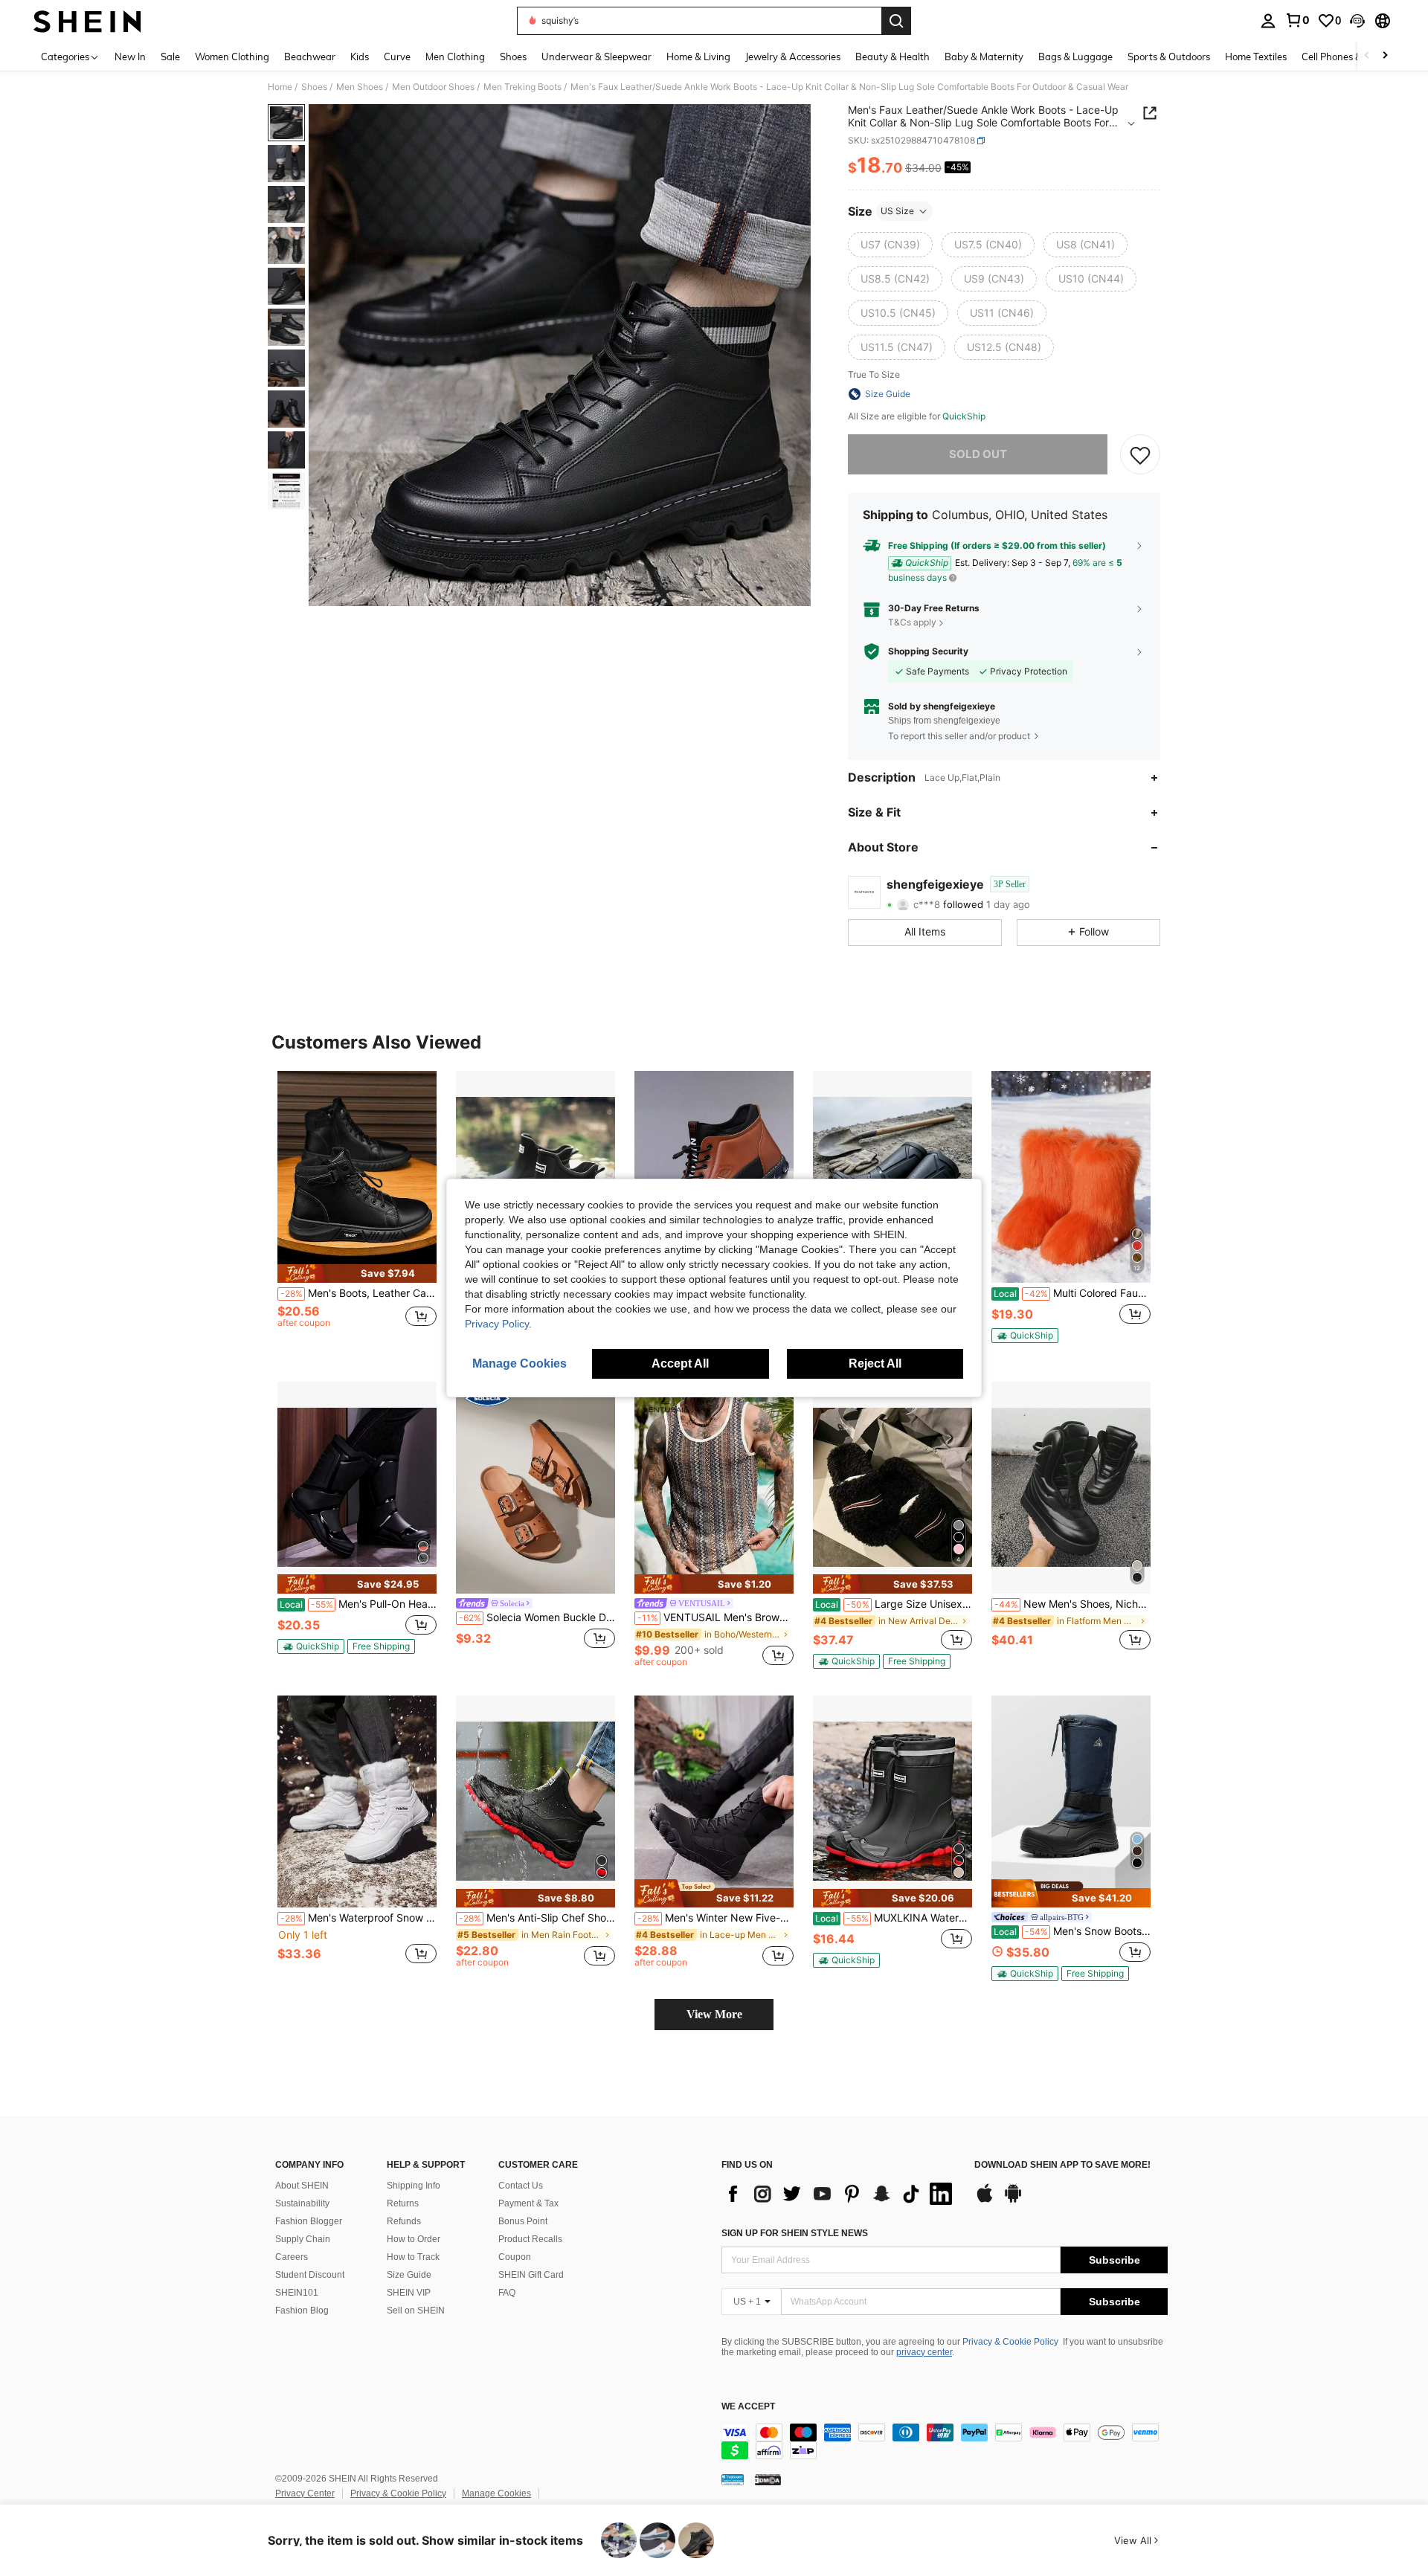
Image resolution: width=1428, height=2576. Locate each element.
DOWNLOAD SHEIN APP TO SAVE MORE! (1062, 2165)
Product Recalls (530, 2239)
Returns (403, 2203)
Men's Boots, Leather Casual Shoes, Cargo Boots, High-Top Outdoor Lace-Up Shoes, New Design (358, 1293)
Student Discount (310, 2275)
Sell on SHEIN (416, 2311)
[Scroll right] (1385, 56)
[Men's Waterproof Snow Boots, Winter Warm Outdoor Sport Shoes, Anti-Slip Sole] (357, 1801)
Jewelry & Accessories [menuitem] (793, 57)
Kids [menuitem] (360, 57)
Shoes (314, 87)
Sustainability (302, 2203)
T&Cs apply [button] (912, 622)
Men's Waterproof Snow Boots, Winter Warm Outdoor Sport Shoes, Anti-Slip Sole (358, 1918)
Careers (292, 2257)
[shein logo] (87, 21)
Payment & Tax (528, 2203)
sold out (978, 454)
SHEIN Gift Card (531, 2275)
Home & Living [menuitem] (698, 57)
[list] (840, 2194)
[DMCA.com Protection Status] (768, 2479)
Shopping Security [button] (928, 651)
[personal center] (1268, 21)
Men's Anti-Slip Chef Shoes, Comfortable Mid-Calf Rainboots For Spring (537, 1918)
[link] (1297, 20)
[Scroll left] (1367, 56)
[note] (357, 1273)
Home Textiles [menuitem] (1256, 57)
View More (714, 2014)
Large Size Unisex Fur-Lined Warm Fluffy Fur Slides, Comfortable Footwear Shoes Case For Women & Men (894, 1604)
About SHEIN (302, 2186)
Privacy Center (305, 2493)
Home (280, 87)
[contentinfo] (945, 2441)
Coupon (515, 2257)
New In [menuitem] (130, 57)
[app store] (985, 2200)
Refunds (404, 2221)
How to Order (414, 2239)
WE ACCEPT (748, 2407)
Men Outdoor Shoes (433, 87)
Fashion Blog (302, 2311)
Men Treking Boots (522, 87)
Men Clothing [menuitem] (455, 57)
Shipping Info (414, 2186)
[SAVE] (1140, 454)
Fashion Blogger (309, 2221)
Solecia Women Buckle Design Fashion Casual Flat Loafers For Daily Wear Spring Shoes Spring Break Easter (537, 1617)
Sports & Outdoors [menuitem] (1169, 57)
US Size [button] (897, 211)
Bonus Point (523, 2221)
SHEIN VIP (409, 2293)
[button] (1357, 21)
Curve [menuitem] (397, 57)
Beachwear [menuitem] (310, 57)
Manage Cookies (496, 2493)
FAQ (507, 2293)
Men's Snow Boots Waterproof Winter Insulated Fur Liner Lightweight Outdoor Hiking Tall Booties (1072, 1931)
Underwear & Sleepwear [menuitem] (596, 57)
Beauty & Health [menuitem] (892, 57)
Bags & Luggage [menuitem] (1075, 57)
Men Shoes (360, 87)
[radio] (890, 245)
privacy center (924, 2352)
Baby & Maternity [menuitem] (984, 57)
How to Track (413, 2257)
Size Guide (409, 2275)
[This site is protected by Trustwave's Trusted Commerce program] (733, 2479)
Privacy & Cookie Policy (1010, 2342)
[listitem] (357, 1213)
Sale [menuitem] (170, 57)
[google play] (1013, 2200)
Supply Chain (303, 2239)
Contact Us (521, 2186)
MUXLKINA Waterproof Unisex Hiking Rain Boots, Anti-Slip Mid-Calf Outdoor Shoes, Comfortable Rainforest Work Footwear (894, 1918)
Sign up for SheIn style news (795, 2233)
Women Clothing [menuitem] (232, 57)
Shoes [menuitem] (513, 57)
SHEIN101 (297, 2293)
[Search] (896, 21)
